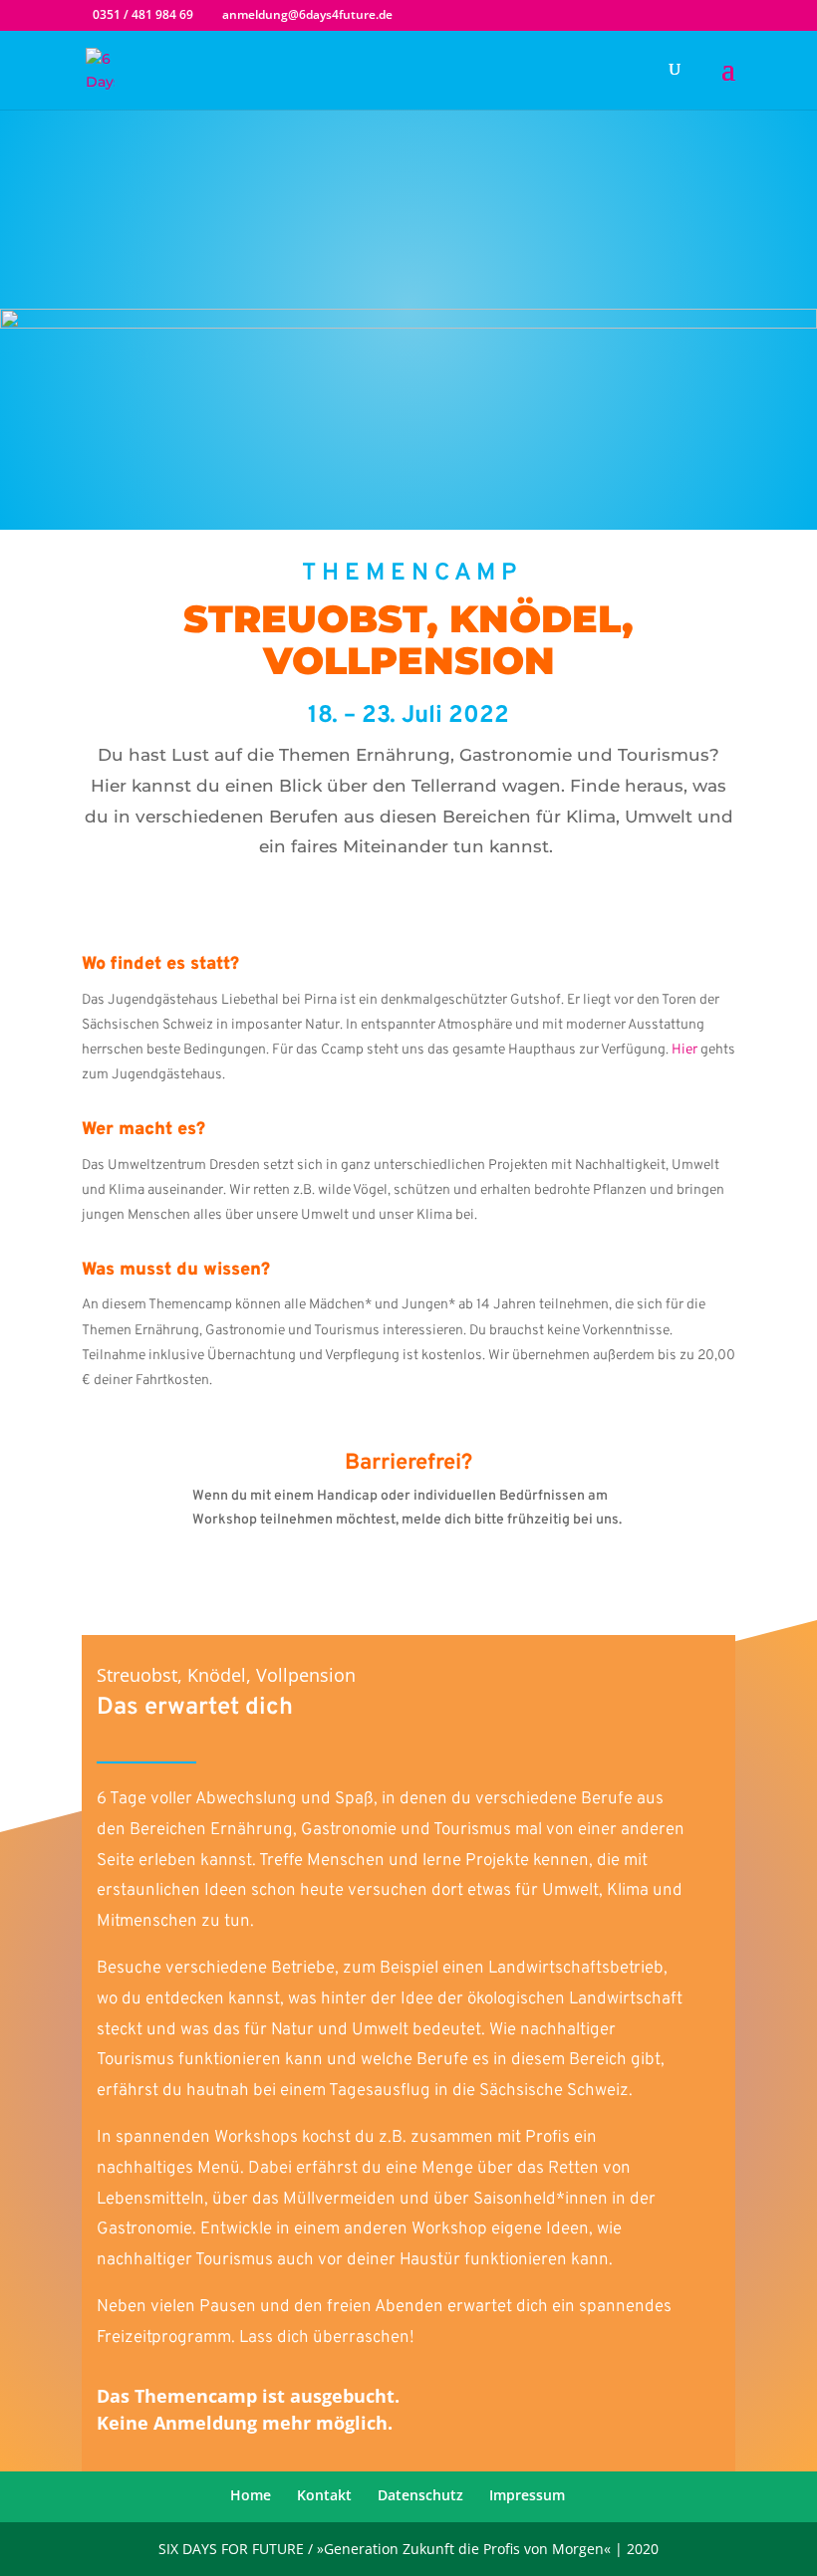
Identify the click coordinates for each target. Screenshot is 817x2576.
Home (251, 2495)
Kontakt (324, 2495)
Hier (684, 1050)
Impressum (527, 2495)
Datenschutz (420, 2495)
